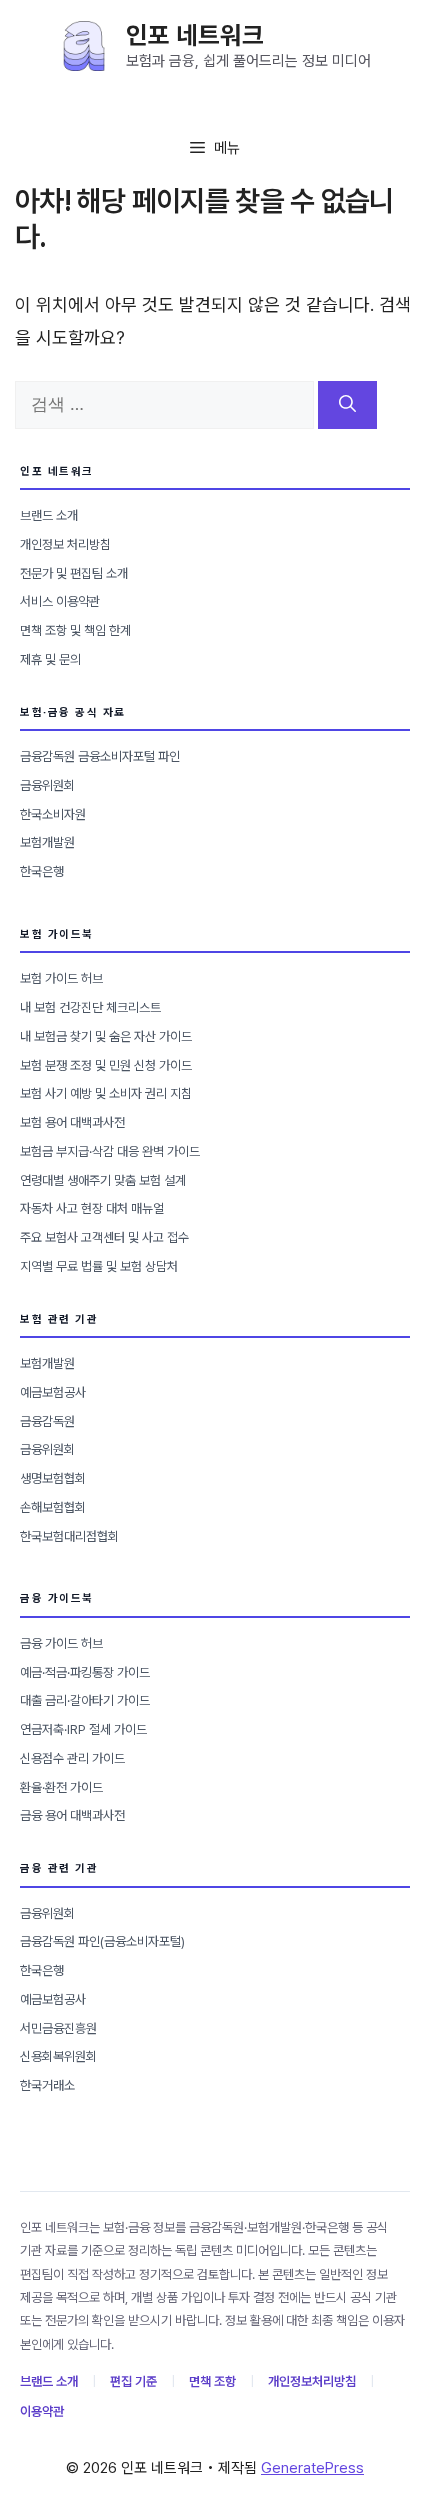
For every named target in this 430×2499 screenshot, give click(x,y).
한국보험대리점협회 (69, 1536)
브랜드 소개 (49, 515)
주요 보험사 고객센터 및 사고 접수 (104, 1237)
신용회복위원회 (58, 2056)
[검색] (347, 405)
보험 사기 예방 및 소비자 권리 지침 (106, 1093)
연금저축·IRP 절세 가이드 (83, 1729)
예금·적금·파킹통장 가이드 (85, 1672)
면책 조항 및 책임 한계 (75, 630)
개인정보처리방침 (312, 2381)
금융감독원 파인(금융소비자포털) (102, 1941)
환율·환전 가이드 (61, 1787)
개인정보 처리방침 (65, 544)
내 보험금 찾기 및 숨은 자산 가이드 (106, 1036)
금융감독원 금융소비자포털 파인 (100, 756)
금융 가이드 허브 (61, 1643)
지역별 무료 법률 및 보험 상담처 (99, 1266)
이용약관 (42, 2411)
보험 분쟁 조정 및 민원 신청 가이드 (106, 1065)
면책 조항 (212, 2381)
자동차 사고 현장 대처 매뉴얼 (92, 1208)
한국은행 (42, 871)
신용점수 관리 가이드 (72, 1758)
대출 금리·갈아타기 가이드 (85, 1700)
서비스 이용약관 (60, 601)
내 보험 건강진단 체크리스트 (90, 1007)
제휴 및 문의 (50, 659)
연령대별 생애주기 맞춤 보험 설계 (103, 1180)
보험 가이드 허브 (61, 978)
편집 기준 (133, 2381)
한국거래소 (47, 2085)
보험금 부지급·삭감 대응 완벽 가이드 (110, 1151)
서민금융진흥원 (58, 2028)
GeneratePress (312, 2468)
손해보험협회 (53, 1507)
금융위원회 (47, 785)
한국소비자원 (53, 814)
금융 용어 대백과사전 (72, 1815)
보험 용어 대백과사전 (72, 1122)
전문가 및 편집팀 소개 (74, 573)
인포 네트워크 (195, 35)
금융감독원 (47, 1421)
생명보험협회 (53, 1478)
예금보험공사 (53, 1392)
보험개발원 (47, 842)
